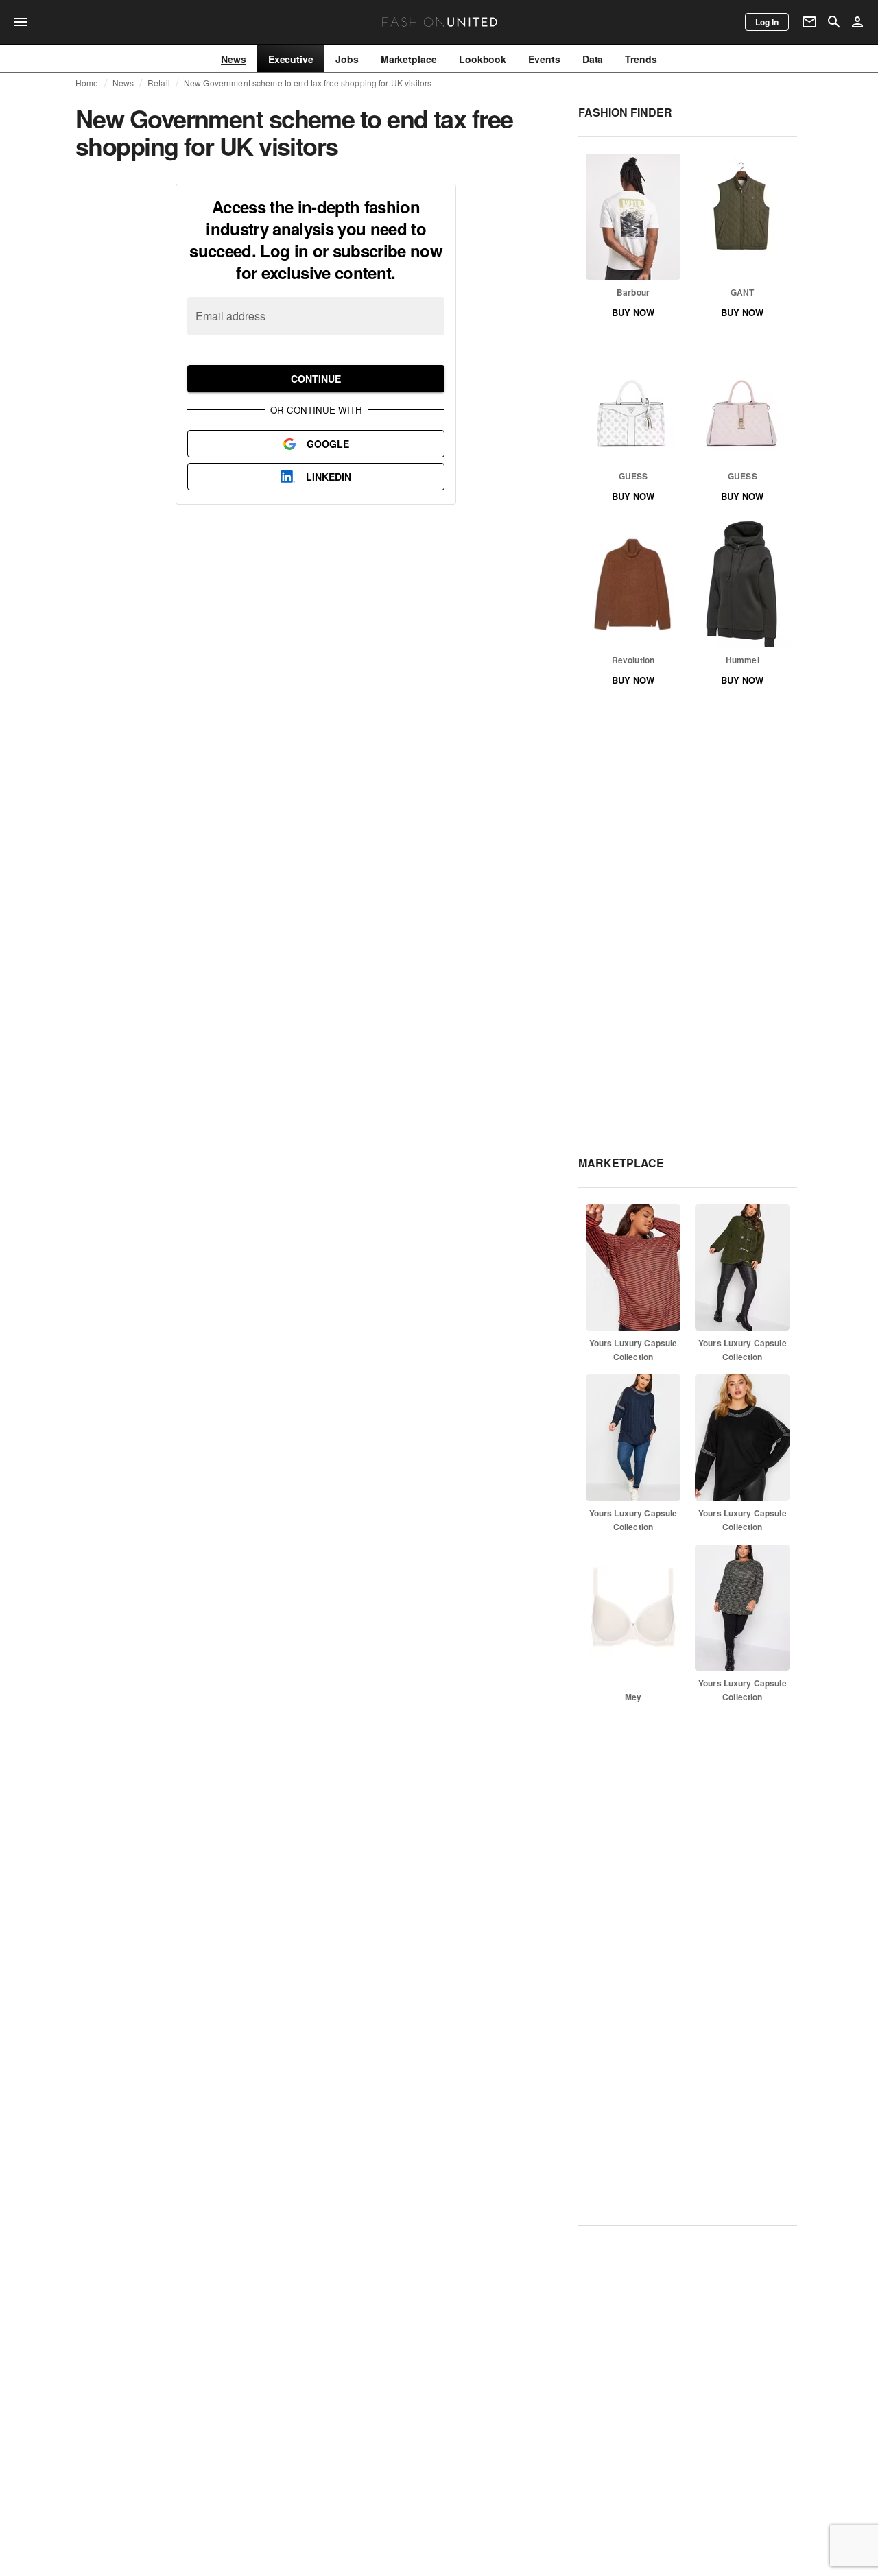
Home (87, 83)
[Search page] (834, 22)
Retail (159, 83)
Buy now (633, 312)
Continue (316, 379)
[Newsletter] (809, 22)
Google (328, 444)
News (123, 83)
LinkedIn (329, 477)
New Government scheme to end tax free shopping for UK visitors (308, 83)
